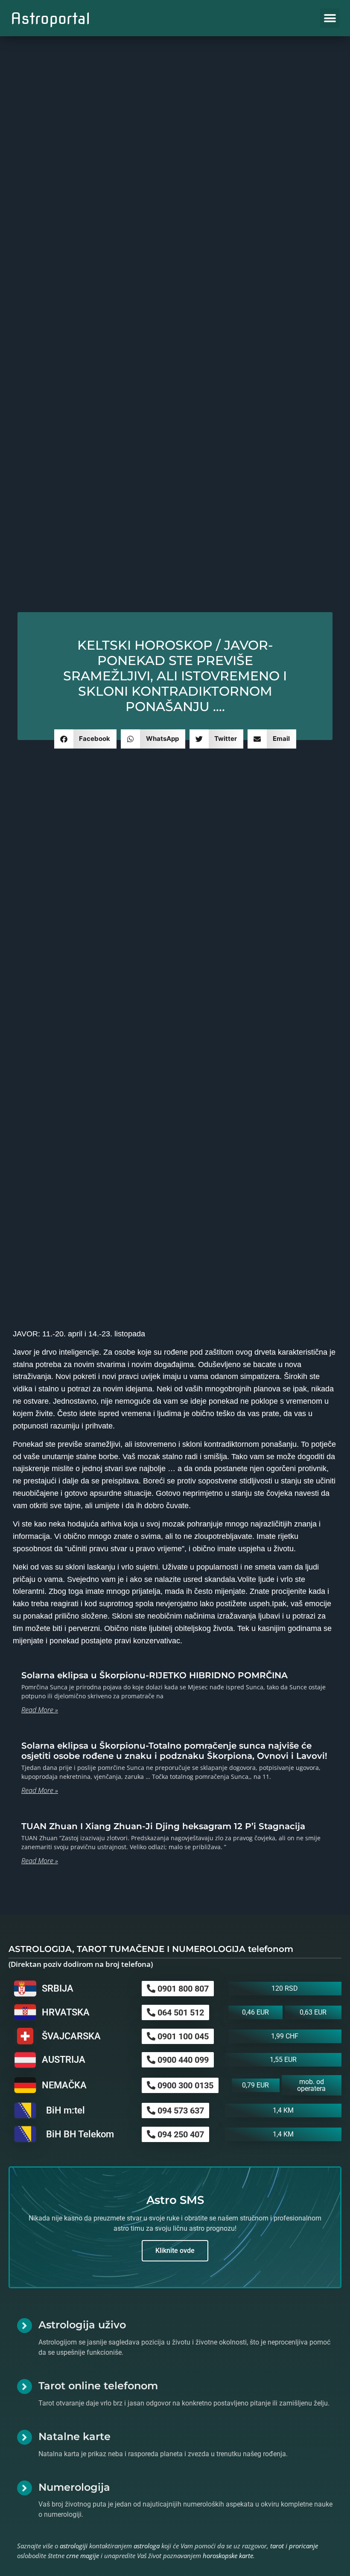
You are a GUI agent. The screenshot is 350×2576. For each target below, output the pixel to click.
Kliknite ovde (175, 2251)
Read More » (40, 1710)
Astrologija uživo (82, 2325)
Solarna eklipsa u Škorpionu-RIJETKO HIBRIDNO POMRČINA (155, 1675)
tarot (277, 2546)
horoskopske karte (228, 2556)
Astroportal (51, 18)
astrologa (147, 2546)
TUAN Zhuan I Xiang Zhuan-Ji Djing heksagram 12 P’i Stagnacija (163, 1826)
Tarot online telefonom (98, 2386)
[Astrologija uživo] (25, 2326)
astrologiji (74, 2546)
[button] (330, 18)
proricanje (303, 2546)
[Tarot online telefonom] (25, 2387)
